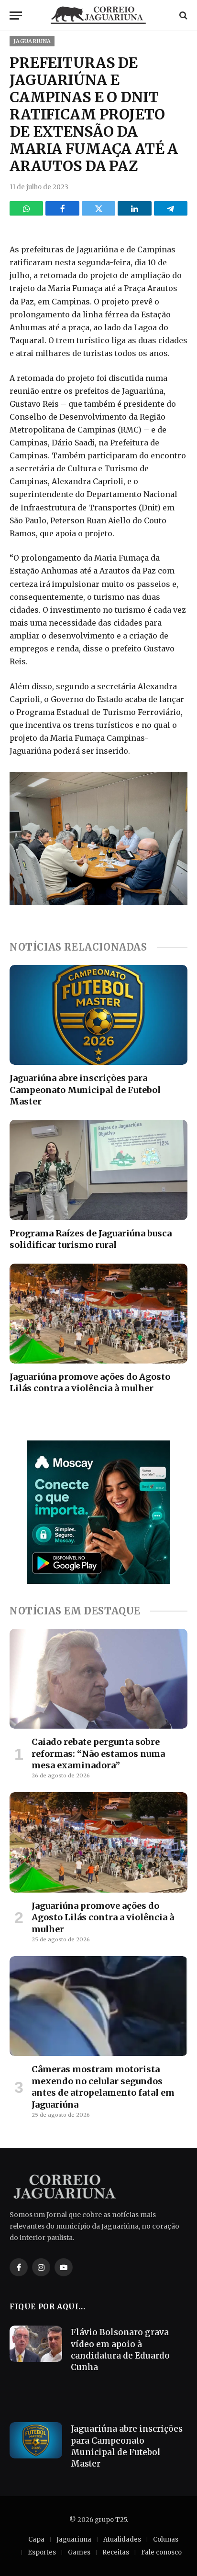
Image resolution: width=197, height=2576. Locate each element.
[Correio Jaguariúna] (98, 15)
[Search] (182, 16)
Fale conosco (161, 2552)
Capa (36, 2539)
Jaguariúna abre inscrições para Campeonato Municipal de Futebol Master (85, 1090)
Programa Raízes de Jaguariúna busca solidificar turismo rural (91, 1239)
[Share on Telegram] (171, 208)
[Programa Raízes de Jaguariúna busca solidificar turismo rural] (98, 1170)
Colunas (166, 2539)
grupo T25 (111, 2520)
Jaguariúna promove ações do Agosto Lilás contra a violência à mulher (90, 1382)
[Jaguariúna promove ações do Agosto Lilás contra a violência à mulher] (98, 1314)
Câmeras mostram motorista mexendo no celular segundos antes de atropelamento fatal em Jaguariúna (103, 2087)
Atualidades (122, 2539)
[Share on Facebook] (62, 208)
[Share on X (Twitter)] (98, 208)
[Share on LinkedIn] (134, 208)
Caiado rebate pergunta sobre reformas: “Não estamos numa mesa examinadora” (98, 1753)
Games (79, 2552)
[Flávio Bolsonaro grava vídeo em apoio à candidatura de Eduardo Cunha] (36, 2344)
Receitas (116, 2552)
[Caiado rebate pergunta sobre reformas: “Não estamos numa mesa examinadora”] (98, 1679)
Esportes (42, 2552)
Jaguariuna (32, 41)
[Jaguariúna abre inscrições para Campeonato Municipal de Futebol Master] (98, 1015)
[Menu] (16, 16)
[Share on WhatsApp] (26, 208)
